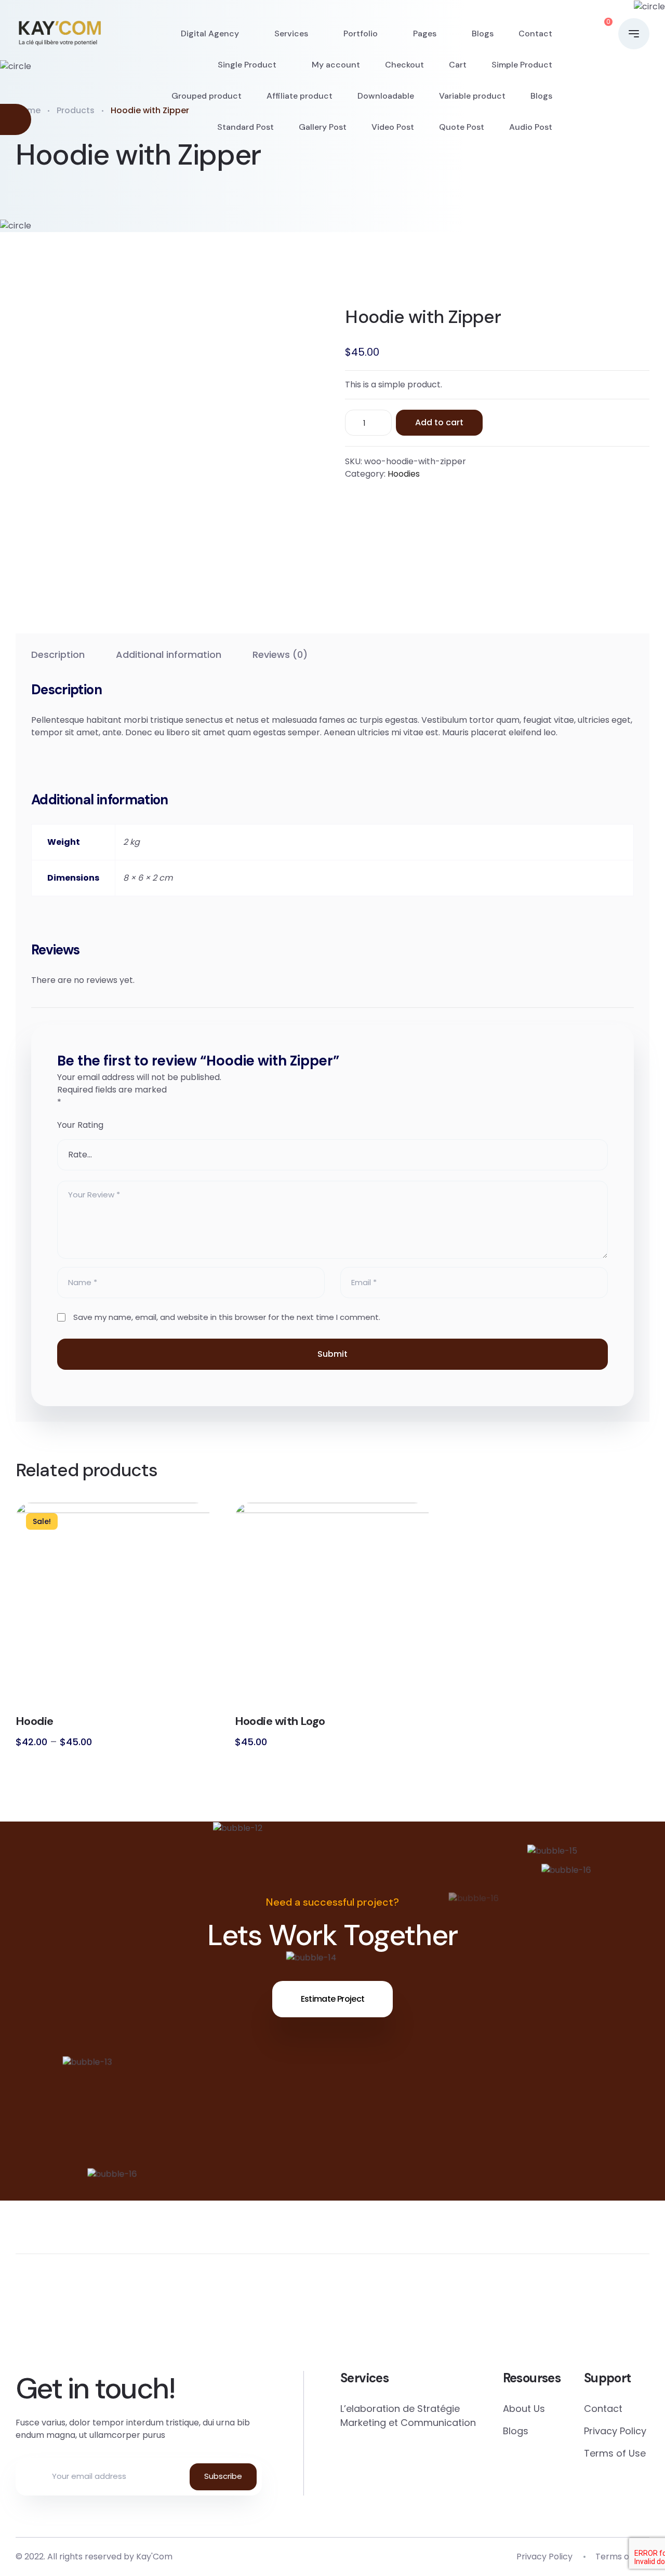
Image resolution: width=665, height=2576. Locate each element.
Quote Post (462, 127)
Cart (458, 65)
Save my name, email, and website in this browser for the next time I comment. (227, 1317)
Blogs (483, 33)
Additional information (169, 655)
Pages (425, 33)
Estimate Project (333, 1999)
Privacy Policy (615, 2431)
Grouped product (207, 96)
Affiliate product (300, 96)
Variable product (472, 96)
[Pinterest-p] (272, 2320)
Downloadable (386, 96)
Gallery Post (323, 127)
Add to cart (439, 422)
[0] (598, 34)
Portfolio (361, 33)
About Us (524, 2409)
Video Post (393, 127)
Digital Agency (210, 33)
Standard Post (245, 127)
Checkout (404, 65)
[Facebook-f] (30, 2320)
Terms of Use (615, 2453)
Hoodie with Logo (280, 1721)
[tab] (58, 655)
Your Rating (80, 1125)
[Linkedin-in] (393, 2320)
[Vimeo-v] (635, 2320)
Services (291, 33)
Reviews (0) (280, 655)
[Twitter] (151, 2320)
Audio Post (531, 127)
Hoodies (404, 474)
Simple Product (522, 65)
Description (58, 655)
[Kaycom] (59, 34)
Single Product (247, 65)
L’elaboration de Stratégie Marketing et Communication (408, 2416)
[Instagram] (514, 2320)
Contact (535, 33)
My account (336, 65)
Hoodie (35, 1721)
